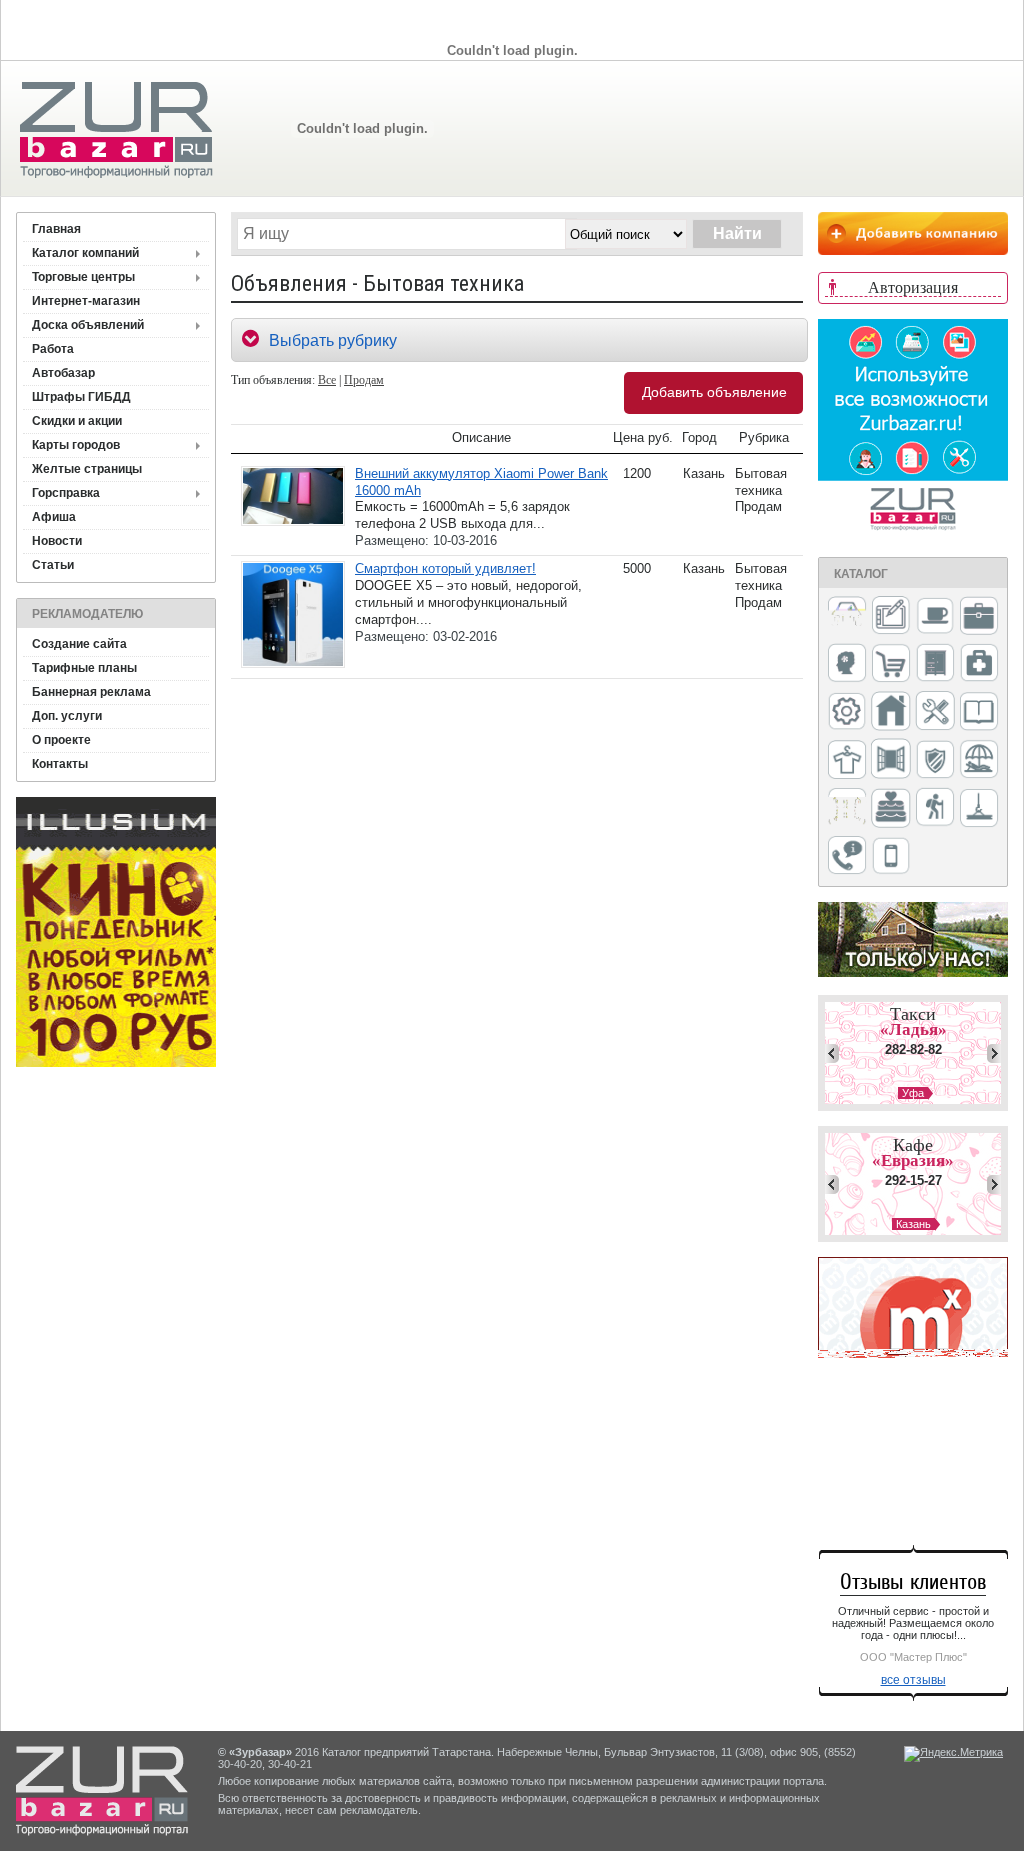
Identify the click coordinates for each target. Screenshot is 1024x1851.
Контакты (60, 764)
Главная (56, 229)
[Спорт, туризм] (935, 808)
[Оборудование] (935, 712)
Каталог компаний (85, 253)
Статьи (53, 565)
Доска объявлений (88, 325)
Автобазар (63, 373)
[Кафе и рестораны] (935, 618)
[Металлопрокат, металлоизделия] (847, 713)
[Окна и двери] (891, 760)
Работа (53, 349)
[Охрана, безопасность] (935, 761)
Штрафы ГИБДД (81, 397)
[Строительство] (979, 809)
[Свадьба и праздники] (891, 809)
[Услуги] (847, 856)
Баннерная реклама (91, 692)
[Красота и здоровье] (847, 664)
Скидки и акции (77, 421)
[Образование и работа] (979, 712)
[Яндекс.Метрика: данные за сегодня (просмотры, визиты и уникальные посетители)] (953, 1754)
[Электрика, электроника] (891, 857)
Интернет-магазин (86, 301)
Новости (57, 541)
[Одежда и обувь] (847, 761)
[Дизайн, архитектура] (891, 617)
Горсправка (66, 493)
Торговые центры (83, 277)
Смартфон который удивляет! (445, 568)
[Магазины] (891, 664)
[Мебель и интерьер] (935, 664)
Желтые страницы (87, 469)
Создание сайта (79, 644)
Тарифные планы (84, 668)
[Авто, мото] (847, 617)
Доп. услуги (67, 716)
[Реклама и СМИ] (847, 808)
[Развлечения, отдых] (979, 760)
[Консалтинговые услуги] (979, 617)
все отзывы (913, 1680)
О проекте (61, 740)
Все (327, 380)
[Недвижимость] (891, 712)
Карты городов (76, 445)
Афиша (54, 517)
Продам (364, 380)
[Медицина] (979, 664)
